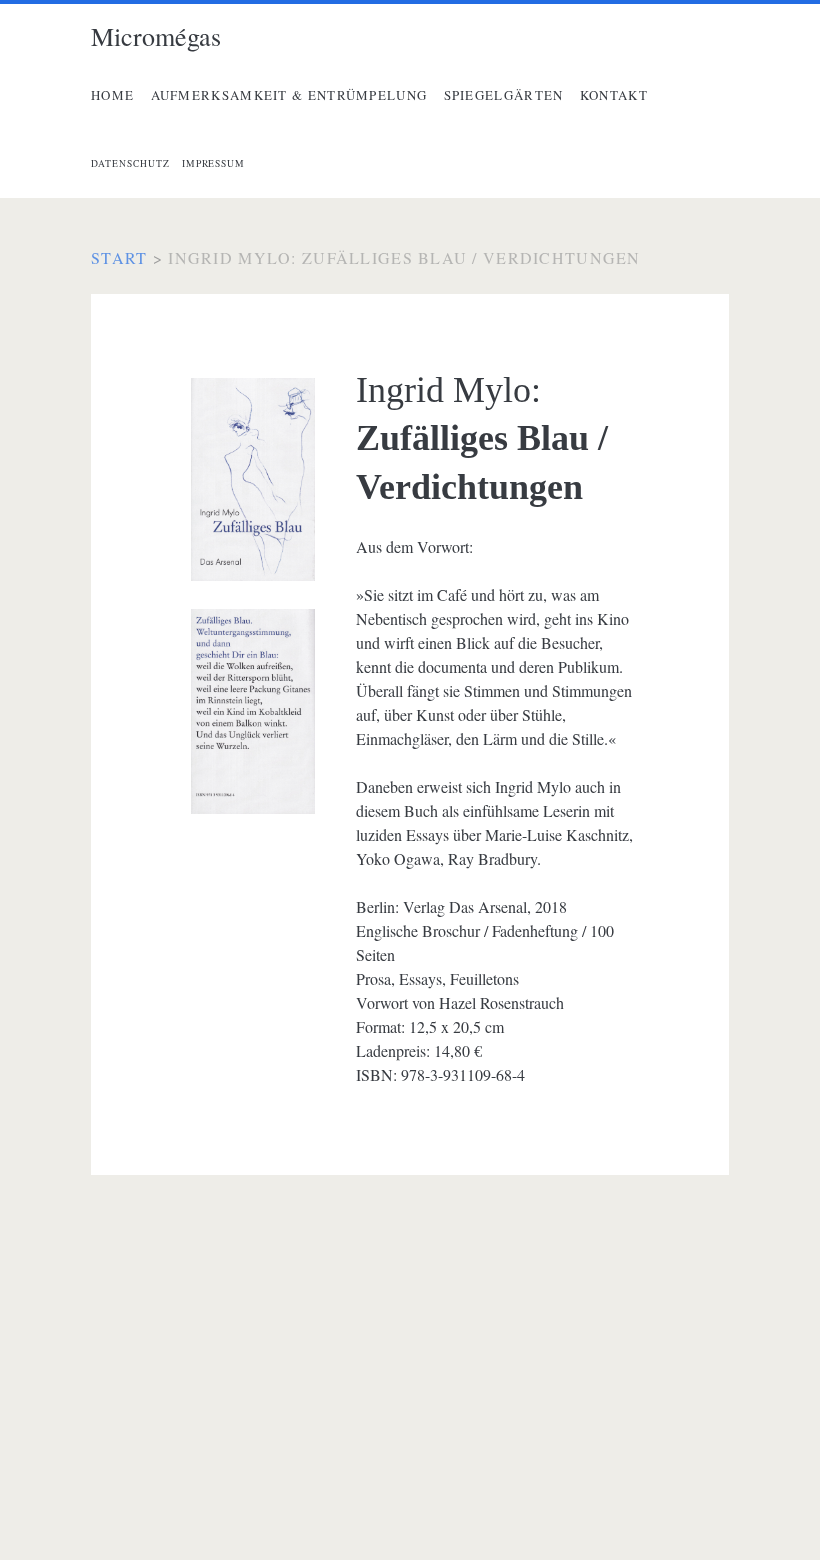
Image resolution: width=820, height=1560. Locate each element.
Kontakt (614, 95)
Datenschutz (130, 163)
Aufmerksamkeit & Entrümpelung (289, 95)
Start (119, 257)
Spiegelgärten (504, 95)
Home (112, 95)
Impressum (214, 163)
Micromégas (156, 36)
